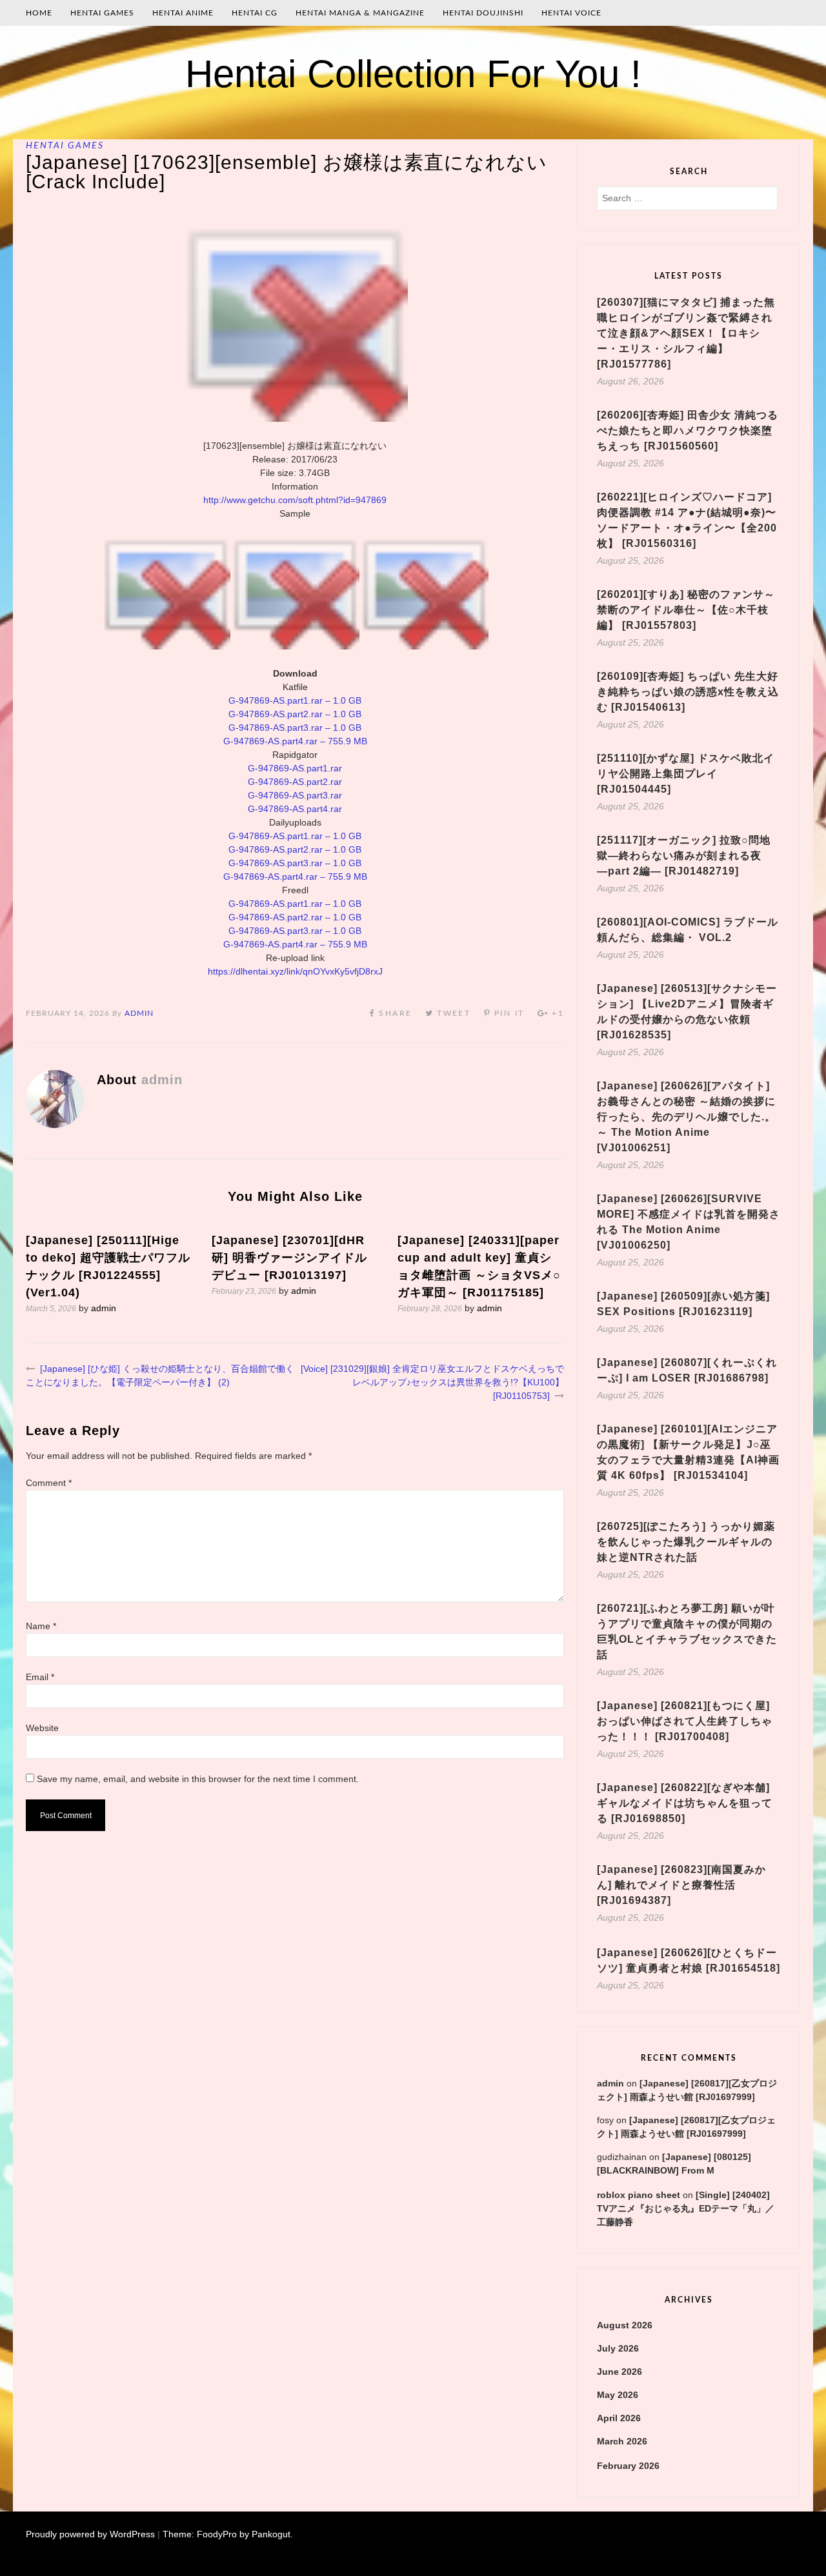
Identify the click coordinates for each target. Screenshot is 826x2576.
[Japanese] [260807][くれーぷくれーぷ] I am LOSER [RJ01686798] (687, 1370)
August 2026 (625, 2325)
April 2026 (619, 2418)
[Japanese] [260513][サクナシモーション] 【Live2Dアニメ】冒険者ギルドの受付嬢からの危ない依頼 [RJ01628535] (687, 1012)
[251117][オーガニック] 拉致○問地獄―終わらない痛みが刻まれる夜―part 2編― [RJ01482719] (684, 856)
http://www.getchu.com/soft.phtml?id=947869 (295, 500)
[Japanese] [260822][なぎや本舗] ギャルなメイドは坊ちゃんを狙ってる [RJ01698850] (685, 1803)
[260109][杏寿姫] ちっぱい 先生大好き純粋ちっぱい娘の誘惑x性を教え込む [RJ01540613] (688, 692)
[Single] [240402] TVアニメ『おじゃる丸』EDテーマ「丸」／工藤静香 (686, 2208)
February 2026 (628, 2466)
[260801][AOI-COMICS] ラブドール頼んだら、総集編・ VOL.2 (688, 930)
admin (139, 1013)
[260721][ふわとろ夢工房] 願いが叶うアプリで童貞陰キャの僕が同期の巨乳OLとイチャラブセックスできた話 (687, 1631)
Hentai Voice (571, 13)
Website (42, 1728)
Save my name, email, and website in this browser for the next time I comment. (198, 1779)
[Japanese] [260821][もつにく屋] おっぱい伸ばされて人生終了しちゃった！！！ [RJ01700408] (685, 1721)
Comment (49, 1483)
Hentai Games (102, 13)
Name (41, 1626)
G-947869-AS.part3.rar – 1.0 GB (295, 728)
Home (39, 13)
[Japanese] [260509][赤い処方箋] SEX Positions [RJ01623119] (683, 1304)
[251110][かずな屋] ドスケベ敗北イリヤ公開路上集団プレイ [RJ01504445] (686, 774)
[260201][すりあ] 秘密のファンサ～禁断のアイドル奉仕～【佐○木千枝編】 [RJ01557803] (686, 610)
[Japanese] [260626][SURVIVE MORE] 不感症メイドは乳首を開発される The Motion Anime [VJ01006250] (689, 1222)
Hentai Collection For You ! (413, 74)
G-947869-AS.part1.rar (295, 768)
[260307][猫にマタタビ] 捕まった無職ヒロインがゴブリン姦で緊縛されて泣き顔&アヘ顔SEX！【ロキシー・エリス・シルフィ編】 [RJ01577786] (686, 333)
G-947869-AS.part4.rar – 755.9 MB (295, 741)
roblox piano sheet (639, 2195)
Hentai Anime (183, 13)
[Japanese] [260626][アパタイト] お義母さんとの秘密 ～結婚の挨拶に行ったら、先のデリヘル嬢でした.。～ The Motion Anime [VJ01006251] (686, 1117)
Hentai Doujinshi (483, 13)
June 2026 (619, 2372)
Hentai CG (255, 13)
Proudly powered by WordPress (90, 2534)
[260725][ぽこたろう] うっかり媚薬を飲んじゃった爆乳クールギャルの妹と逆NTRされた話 (686, 1542)
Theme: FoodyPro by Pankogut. (228, 2534)
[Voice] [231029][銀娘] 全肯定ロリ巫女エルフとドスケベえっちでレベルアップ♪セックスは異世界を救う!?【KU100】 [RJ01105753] (432, 1382)
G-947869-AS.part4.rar (295, 809)
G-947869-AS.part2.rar (295, 782)
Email (40, 1677)
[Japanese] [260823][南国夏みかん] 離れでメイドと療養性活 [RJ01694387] (681, 1885)
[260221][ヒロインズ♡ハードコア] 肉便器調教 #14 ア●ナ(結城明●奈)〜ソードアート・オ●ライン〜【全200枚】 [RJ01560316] (687, 520)
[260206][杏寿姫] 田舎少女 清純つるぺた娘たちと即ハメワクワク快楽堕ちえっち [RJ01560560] (688, 431)
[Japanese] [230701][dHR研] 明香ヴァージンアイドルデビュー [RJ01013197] (289, 1258)
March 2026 (622, 2441)
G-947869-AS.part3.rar (295, 795)
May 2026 (618, 2395)
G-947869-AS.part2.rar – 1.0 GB (295, 714)
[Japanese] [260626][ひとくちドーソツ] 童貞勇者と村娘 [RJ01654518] (689, 1960)
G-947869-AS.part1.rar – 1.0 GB (295, 700)
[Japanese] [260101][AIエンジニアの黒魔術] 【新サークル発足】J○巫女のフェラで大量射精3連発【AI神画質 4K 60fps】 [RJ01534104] (688, 1452)
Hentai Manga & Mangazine (360, 13)
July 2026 (618, 2348)
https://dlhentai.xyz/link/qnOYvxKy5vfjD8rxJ (295, 971)
